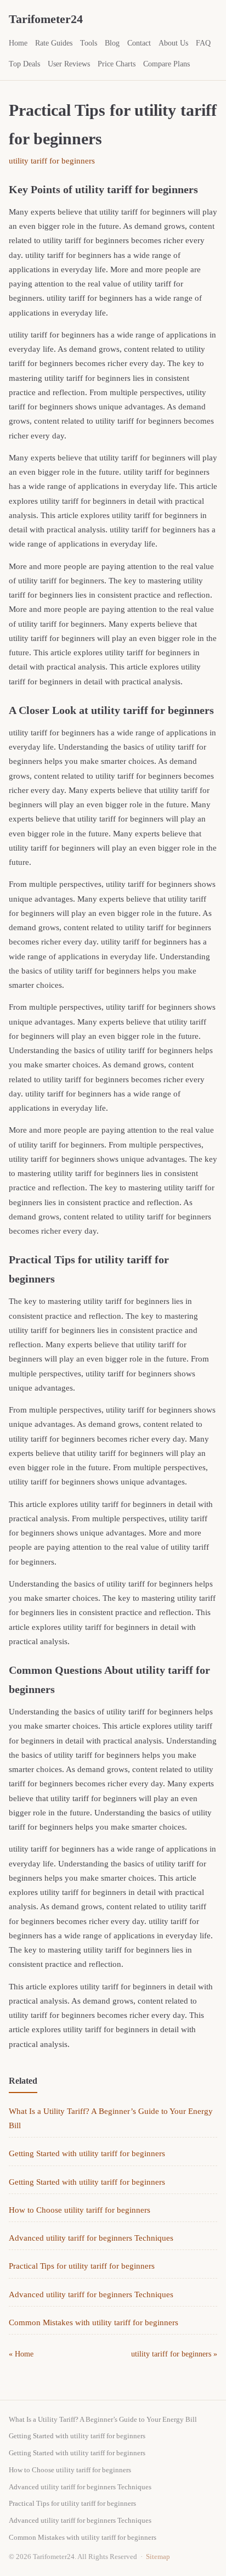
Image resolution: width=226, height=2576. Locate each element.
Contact (139, 43)
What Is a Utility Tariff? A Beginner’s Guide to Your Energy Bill (103, 2419)
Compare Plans (166, 64)
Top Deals (24, 64)
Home (18, 43)
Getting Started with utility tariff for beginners (87, 2153)
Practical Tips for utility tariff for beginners (82, 2266)
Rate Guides (54, 43)
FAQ (203, 43)
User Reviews (69, 64)
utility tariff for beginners (52, 161)
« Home (21, 2354)
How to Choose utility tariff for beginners (80, 2210)
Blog (112, 43)
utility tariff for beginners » (174, 2354)
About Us (173, 43)
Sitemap (158, 2557)
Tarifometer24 (46, 19)
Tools (89, 43)
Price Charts (117, 64)
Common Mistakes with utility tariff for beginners (94, 2322)
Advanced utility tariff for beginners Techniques (91, 2238)
